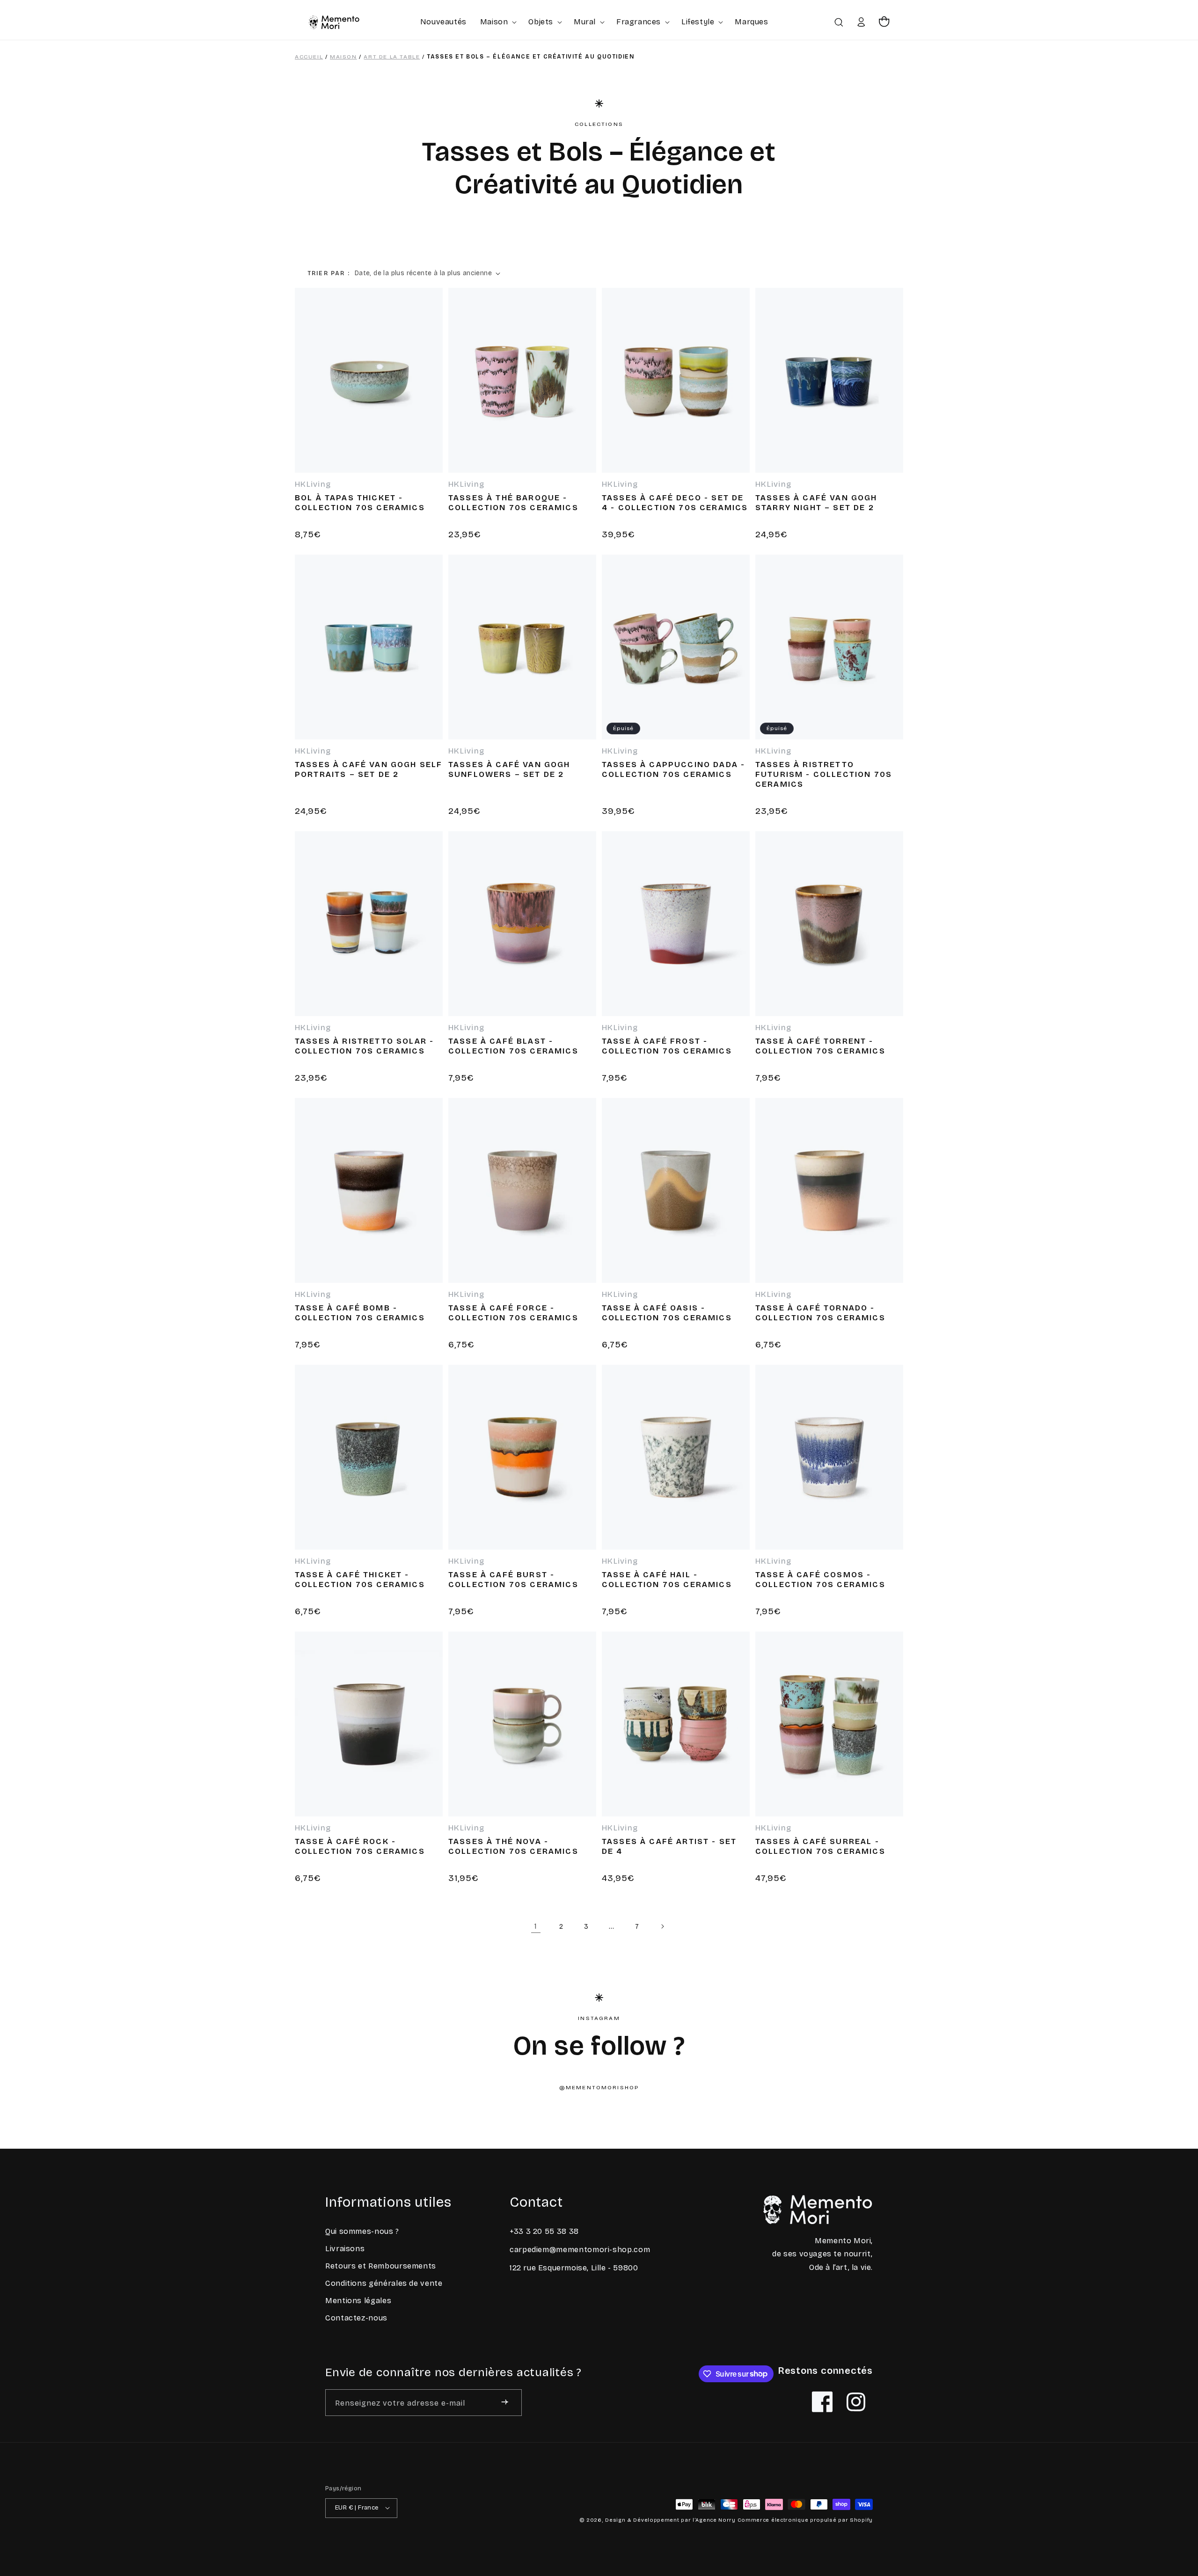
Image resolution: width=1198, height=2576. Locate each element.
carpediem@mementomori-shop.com (580, 2249)
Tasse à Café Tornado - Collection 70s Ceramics (820, 1313)
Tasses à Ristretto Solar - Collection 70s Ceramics (364, 1046)
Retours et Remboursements (381, 2266)
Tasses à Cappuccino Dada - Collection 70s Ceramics (673, 770)
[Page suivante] (662, 1926)
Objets (541, 22)
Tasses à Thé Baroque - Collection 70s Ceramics (513, 503)
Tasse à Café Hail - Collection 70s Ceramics (667, 1580)
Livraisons (345, 2249)
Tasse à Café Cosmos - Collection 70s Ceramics (820, 1580)
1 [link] (536, 1926)
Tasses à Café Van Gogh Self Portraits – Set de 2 (369, 770)
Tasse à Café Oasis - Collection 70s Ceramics (667, 1313)
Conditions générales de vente (384, 2283)
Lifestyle (698, 22)
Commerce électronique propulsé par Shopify (805, 2520)
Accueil (309, 57)
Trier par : (329, 273)
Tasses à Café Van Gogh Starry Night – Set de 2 (816, 503)
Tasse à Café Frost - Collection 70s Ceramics (667, 1046)
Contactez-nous (356, 2318)
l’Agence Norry (714, 2520)
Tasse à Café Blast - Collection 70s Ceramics (513, 1046)
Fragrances (639, 22)
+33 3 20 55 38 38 (544, 2231)
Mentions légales (358, 2301)
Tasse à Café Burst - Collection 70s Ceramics (513, 1580)
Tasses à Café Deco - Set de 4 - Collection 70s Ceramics (675, 503)
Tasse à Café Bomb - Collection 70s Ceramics (360, 1313)
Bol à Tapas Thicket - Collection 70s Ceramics (360, 503)
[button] (498, 22)
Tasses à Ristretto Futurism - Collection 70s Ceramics (824, 775)
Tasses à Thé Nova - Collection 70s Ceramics (513, 1847)
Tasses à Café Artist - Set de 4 (669, 1847)
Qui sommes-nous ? (362, 2231)
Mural (585, 22)
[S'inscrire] (505, 2402)
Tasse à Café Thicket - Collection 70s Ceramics (360, 1580)
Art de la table (392, 57)
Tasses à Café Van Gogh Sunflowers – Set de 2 (509, 770)
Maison (494, 22)
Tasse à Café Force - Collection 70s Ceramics (513, 1313)
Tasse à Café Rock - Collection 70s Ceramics (360, 1847)
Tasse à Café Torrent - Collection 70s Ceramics (820, 1046)
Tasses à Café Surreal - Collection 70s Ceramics (820, 1847)
